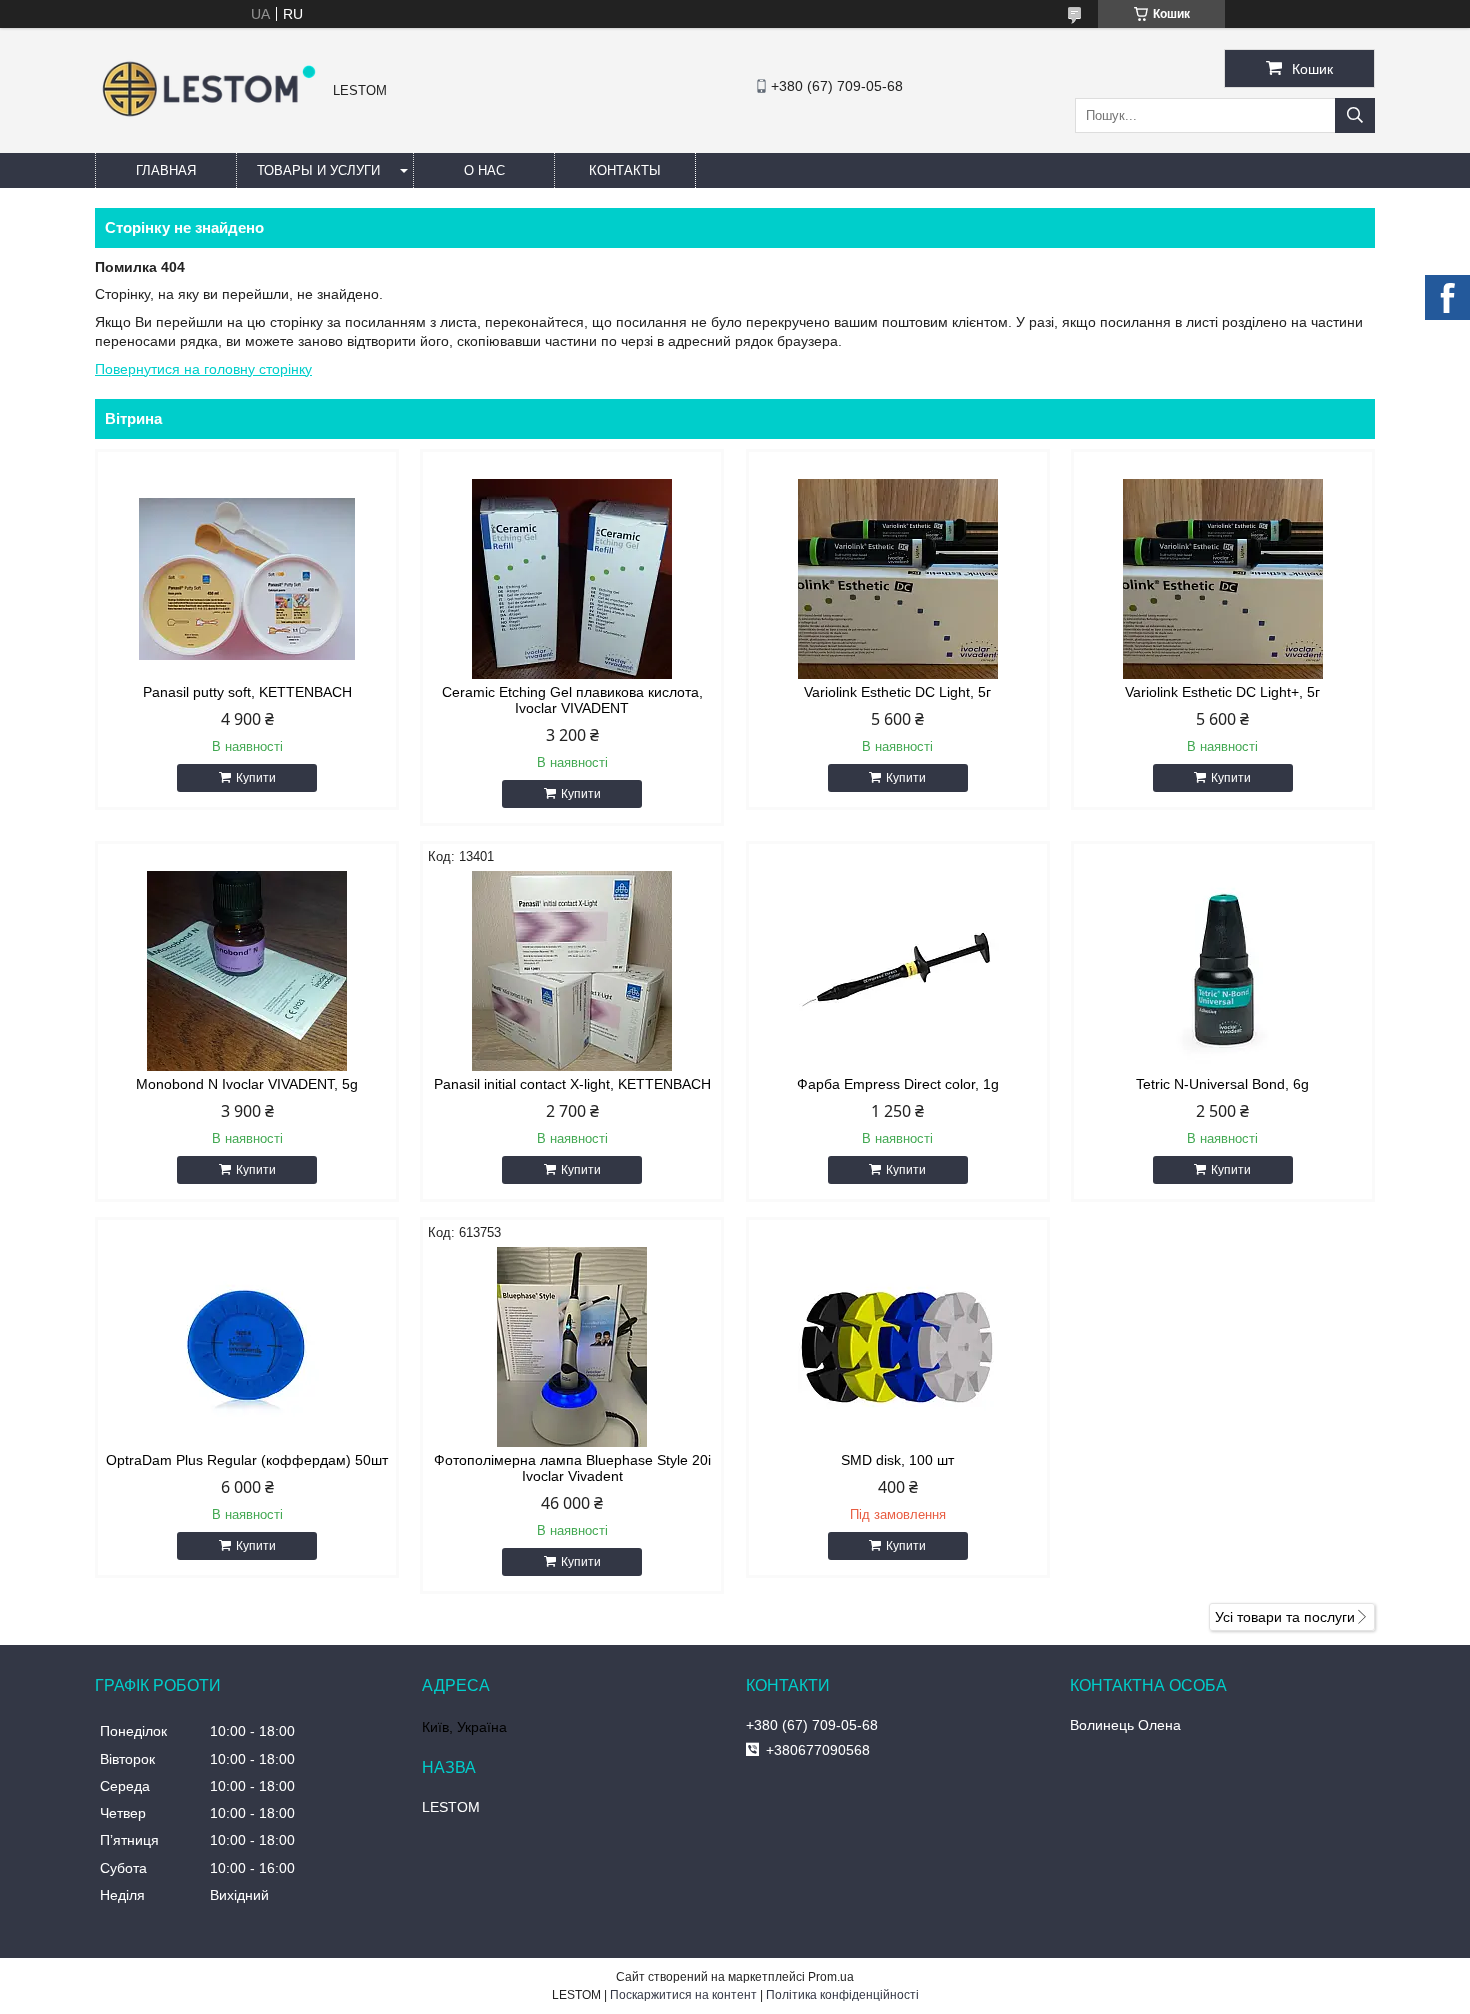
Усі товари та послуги (1285, 1617)
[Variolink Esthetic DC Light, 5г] (898, 579)
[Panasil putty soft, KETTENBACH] (247, 579)
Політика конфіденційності (842, 1995)
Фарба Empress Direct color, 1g (898, 1084)
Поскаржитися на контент (683, 1995)
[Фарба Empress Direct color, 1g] (898, 971)
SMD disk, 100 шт (897, 1460)
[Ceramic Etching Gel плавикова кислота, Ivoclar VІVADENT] (572, 579)
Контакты (625, 170)
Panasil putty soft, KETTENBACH (247, 692)
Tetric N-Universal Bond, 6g (1222, 1084)
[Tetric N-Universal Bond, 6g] (1223, 971)
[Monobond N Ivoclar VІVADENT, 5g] (247, 971)
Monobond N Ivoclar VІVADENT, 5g (247, 1084)
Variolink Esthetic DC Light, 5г (897, 692)
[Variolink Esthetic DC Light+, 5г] (1223, 579)
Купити (256, 778)
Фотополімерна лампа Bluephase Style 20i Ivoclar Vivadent (572, 1468)
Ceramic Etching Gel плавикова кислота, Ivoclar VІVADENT (572, 700)
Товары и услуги (318, 170)
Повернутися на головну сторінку (203, 369)
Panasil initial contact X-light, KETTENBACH (572, 1084)
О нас (484, 170)
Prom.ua (831, 1977)
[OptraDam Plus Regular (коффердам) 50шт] (247, 1347)
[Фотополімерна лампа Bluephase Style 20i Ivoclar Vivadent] (572, 1347)
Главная (166, 170)
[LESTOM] (209, 119)
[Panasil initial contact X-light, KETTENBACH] (572, 971)
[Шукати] (1355, 115)
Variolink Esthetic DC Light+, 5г (1222, 692)
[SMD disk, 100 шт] (898, 1347)
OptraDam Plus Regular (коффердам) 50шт (247, 1460)
